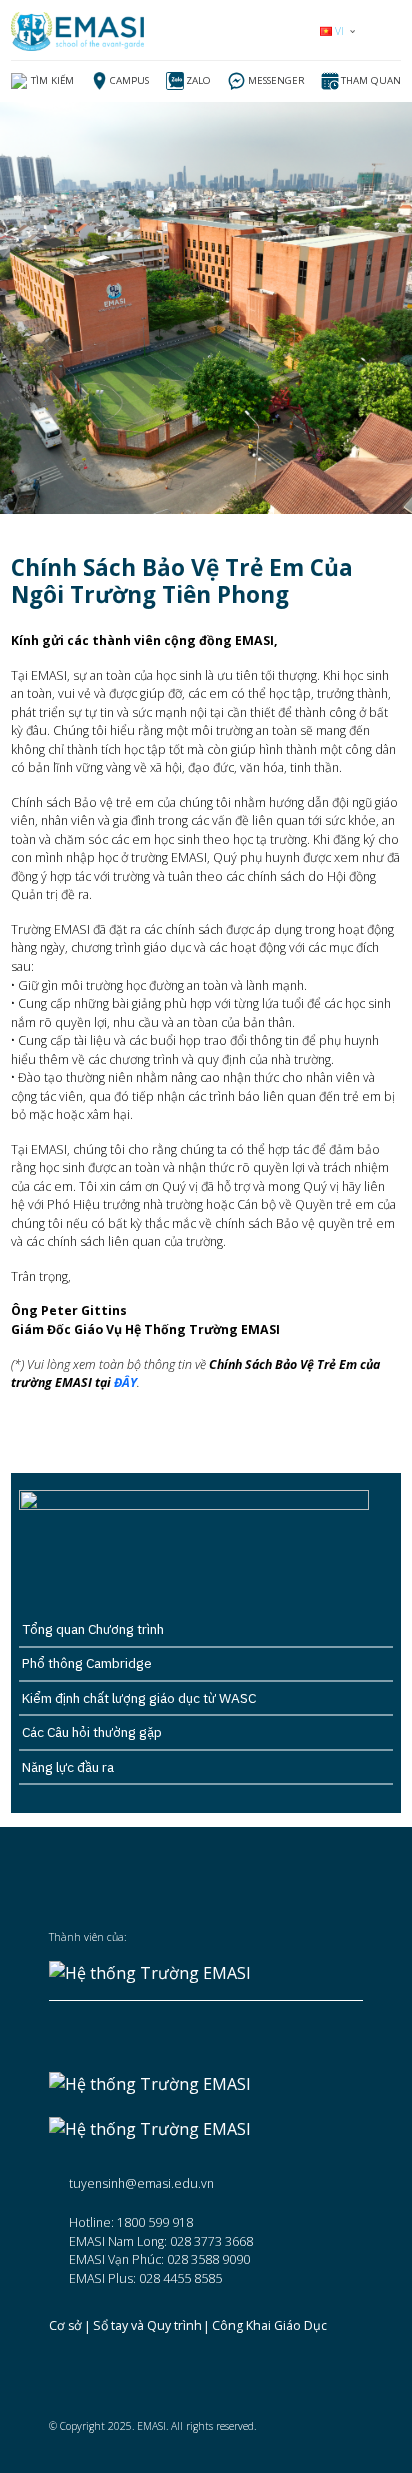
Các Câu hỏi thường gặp (92, 1732)
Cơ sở (65, 2326)
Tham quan (371, 80)
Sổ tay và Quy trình (147, 2326)
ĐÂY (125, 1382)
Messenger (276, 80)
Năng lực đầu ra (68, 1767)
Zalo (198, 80)
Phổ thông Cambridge (87, 1663)
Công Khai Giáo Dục (269, 2326)
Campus (129, 80)
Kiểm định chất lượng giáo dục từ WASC (139, 1698)
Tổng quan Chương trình (93, 1629)
